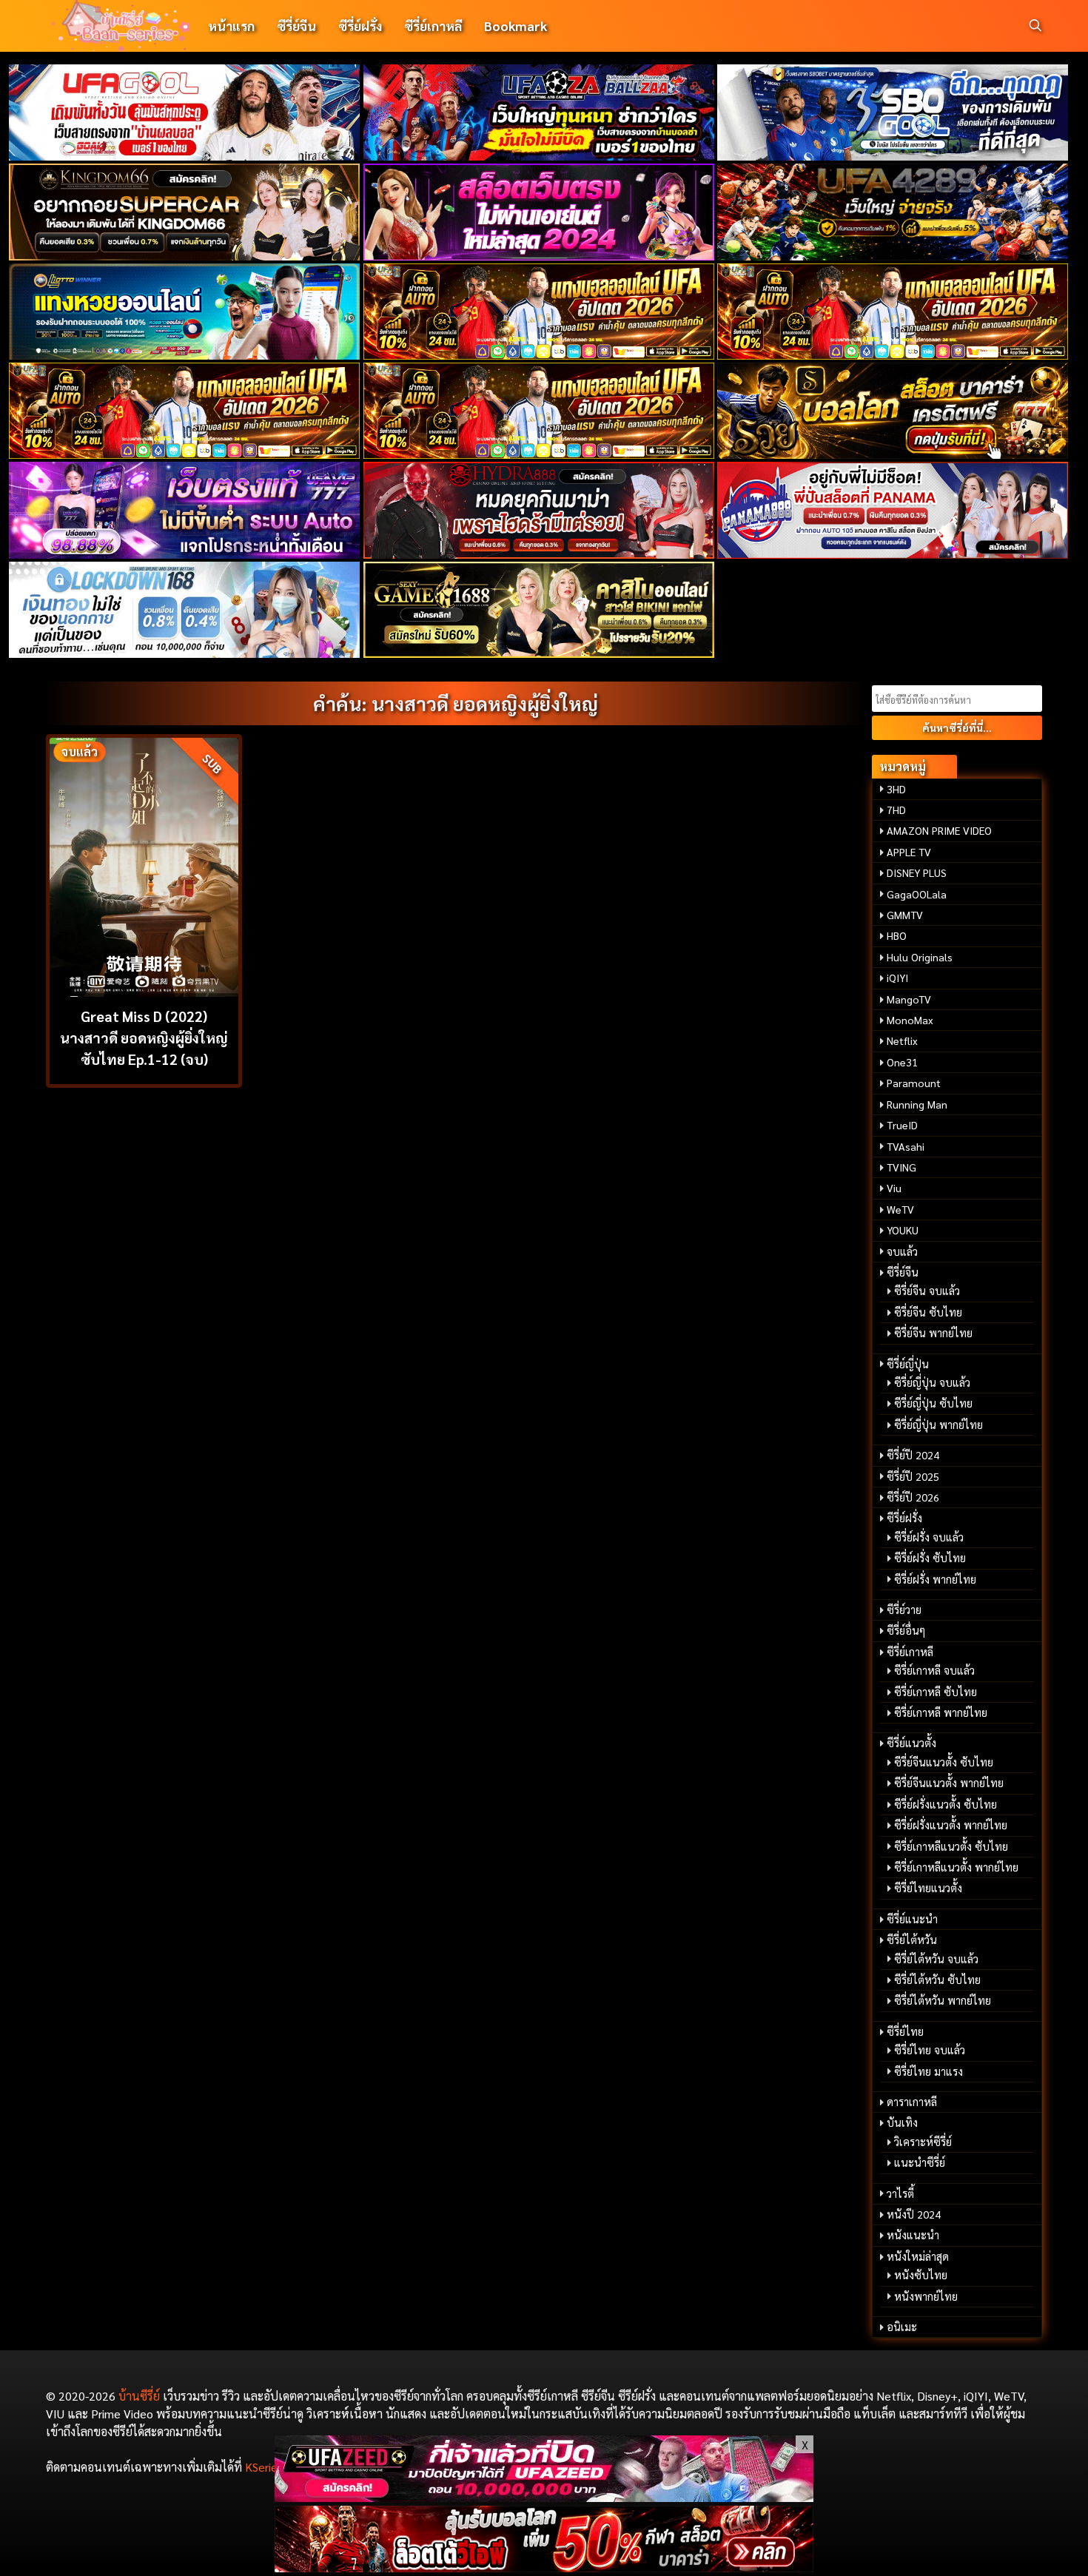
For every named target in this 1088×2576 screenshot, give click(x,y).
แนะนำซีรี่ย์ (920, 2162)
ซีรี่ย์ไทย (905, 2031)
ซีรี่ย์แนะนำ (912, 1919)
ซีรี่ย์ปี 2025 (913, 1476)
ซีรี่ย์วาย (904, 1610)
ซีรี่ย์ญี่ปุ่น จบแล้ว (932, 1382)
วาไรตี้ (900, 2193)
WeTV (900, 1209)
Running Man (917, 1104)
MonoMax (910, 1020)
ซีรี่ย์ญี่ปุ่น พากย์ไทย (938, 1425)
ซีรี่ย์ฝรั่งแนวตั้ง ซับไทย (946, 1804)
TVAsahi (906, 1146)
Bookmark (516, 26)
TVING (901, 1167)
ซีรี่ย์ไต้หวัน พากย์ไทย (943, 2000)
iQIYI (897, 978)
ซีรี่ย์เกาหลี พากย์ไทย (941, 1712)
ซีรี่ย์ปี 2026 (913, 1497)
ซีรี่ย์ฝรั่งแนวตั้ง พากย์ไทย (951, 1825)
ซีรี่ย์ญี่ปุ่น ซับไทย (933, 1403)
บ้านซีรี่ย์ (139, 2396)
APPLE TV (909, 852)
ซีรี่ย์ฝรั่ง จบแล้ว (929, 1537)
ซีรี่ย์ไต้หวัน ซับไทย (937, 1980)
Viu (894, 1188)
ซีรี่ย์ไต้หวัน (912, 1940)
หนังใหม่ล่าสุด (918, 2256)
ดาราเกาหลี (912, 2102)
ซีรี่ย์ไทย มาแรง (929, 2071)
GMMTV (905, 915)
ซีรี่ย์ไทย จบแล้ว (930, 2050)
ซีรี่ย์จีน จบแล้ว (927, 1291)
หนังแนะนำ (913, 2235)
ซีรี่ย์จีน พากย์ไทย (933, 1333)
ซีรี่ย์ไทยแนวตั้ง (928, 1888)
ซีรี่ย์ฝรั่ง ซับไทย (930, 1558)
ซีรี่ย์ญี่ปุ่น (908, 1364)
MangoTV (909, 999)
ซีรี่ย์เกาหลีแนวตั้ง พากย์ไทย (956, 1867)
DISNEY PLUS (917, 872)
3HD (896, 789)
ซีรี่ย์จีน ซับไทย (928, 1312)
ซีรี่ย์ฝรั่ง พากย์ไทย (935, 1579)
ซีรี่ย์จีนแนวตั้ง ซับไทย (944, 1762)
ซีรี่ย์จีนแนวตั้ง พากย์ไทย (949, 1783)
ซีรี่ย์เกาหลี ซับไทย (936, 1692)
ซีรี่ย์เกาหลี (433, 26)
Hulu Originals (920, 957)
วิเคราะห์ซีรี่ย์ (923, 2142)
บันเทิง (902, 2122)
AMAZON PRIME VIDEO (939, 830)
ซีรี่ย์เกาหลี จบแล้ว (934, 1670)
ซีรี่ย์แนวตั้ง (911, 1743)
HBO (897, 935)
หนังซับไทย (921, 2275)
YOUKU (903, 1230)
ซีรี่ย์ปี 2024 (913, 1455)
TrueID (902, 1125)
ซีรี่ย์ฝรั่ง (360, 26)
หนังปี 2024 (914, 2214)
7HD (896, 810)
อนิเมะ (902, 2327)
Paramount (914, 1083)
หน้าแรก (231, 26)
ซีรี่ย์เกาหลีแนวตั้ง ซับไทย (951, 1846)
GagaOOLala (917, 894)
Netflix (902, 1040)
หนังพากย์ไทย (926, 2296)
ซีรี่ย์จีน (296, 26)
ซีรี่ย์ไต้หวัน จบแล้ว (936, 1959)
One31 (902, 1062)
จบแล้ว (902, 1251)
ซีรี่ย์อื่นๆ (906, 1630)
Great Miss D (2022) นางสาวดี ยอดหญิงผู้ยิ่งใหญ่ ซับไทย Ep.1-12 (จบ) (144, 1037)
